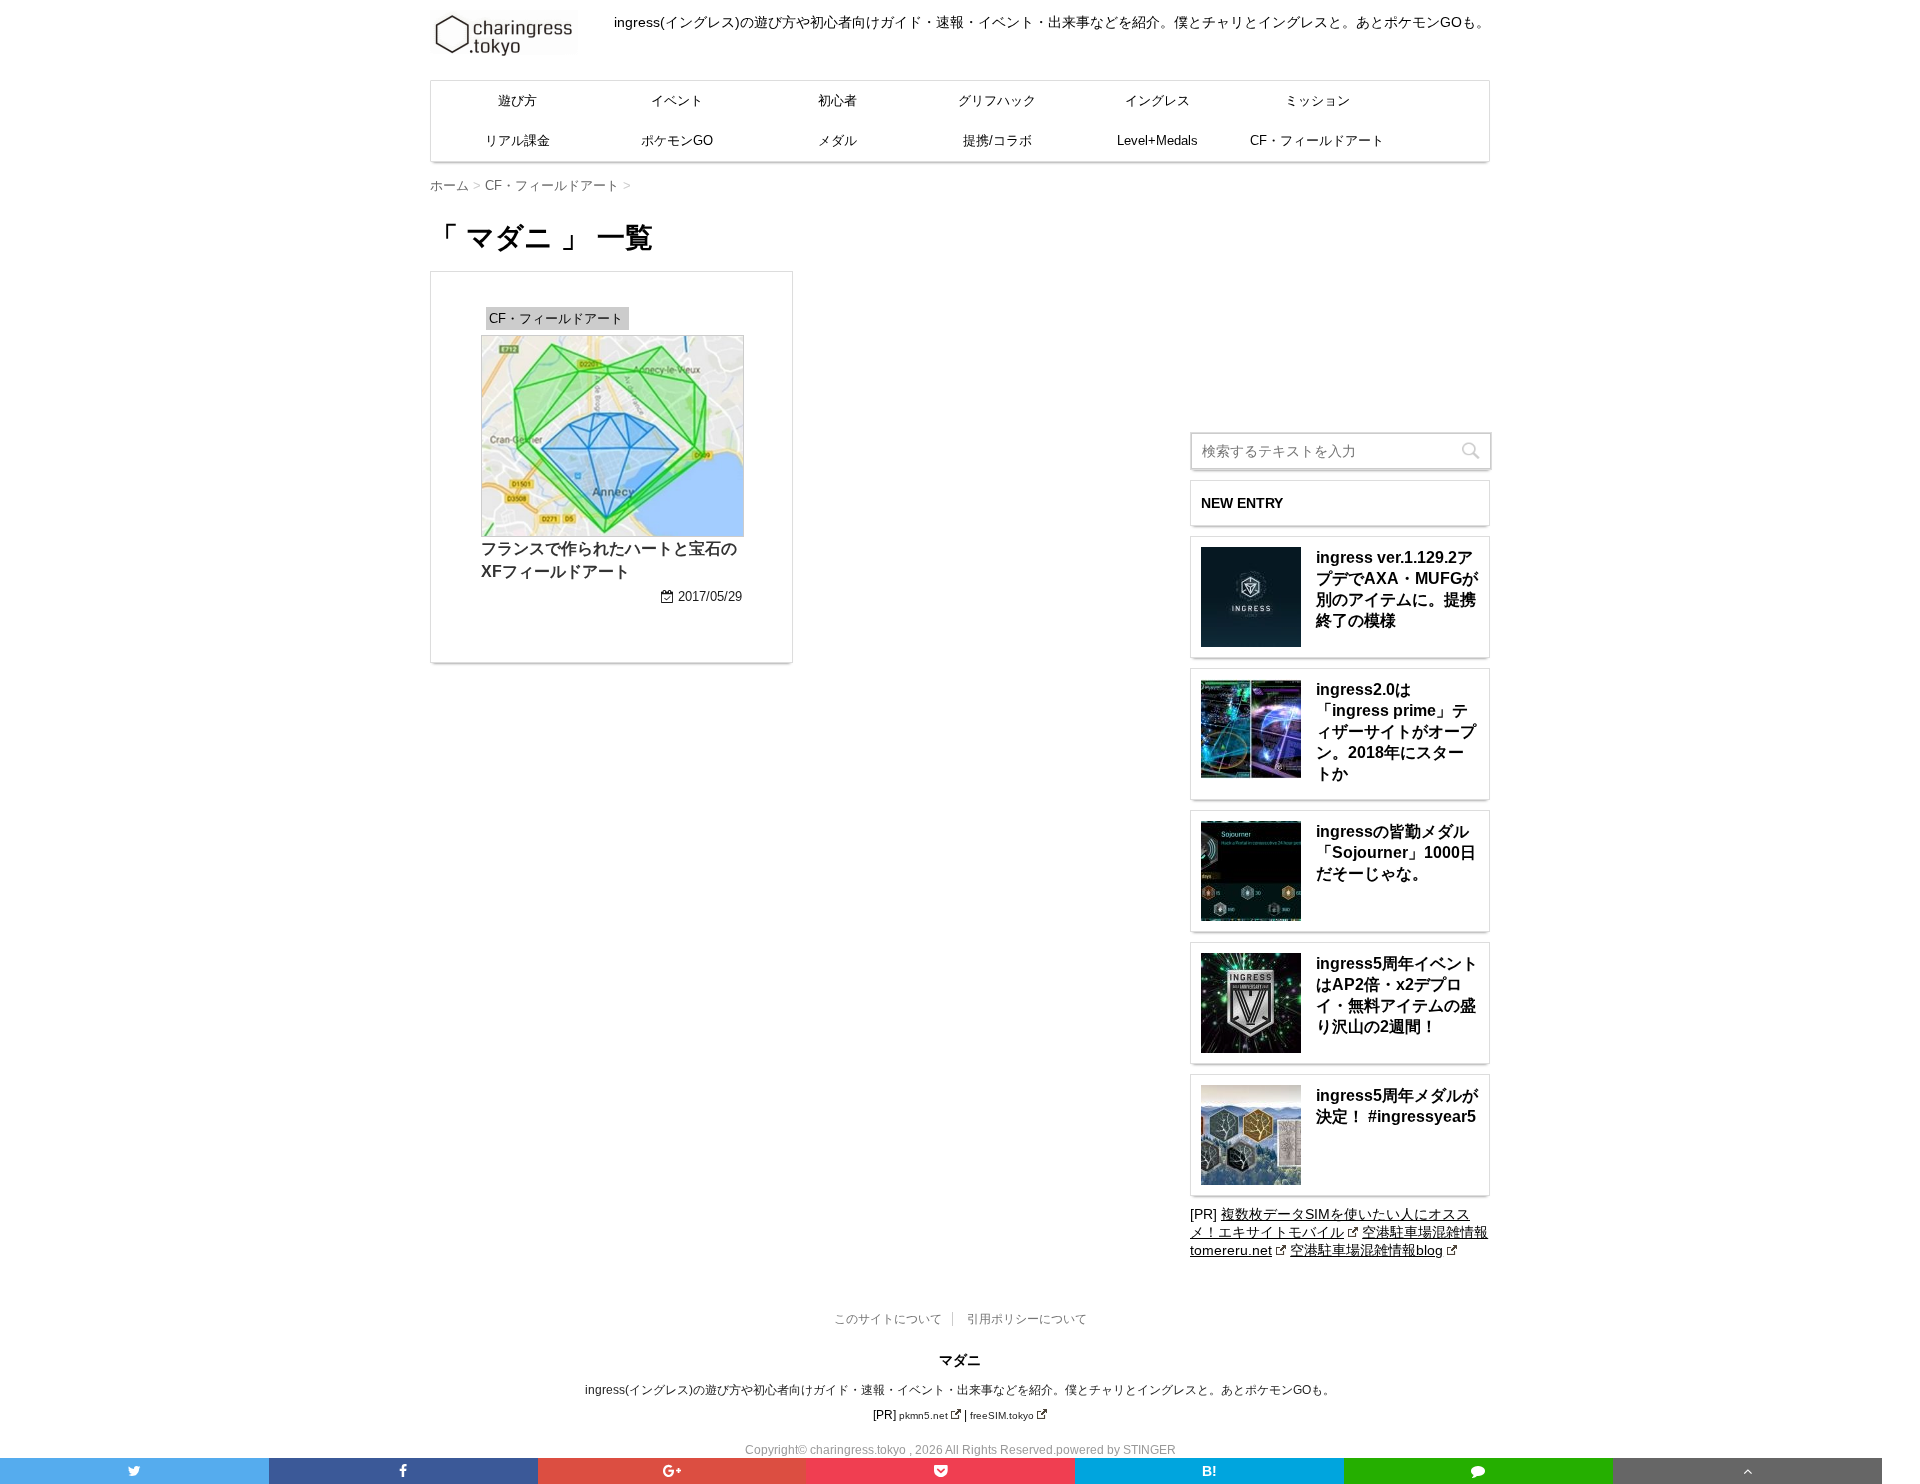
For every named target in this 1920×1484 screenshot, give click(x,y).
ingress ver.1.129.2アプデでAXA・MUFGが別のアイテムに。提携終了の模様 (1397, 589)
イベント (677, 100)
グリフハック (997, 100)
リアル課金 (517, 140)
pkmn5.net (923, 1415)
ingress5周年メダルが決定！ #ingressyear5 (1397, 1106)
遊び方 (517, 100)
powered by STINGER (1116, 1450)
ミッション (1317, 100)
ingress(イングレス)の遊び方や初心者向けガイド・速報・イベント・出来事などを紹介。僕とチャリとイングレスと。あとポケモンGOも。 (960, 1390)
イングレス (1157, 100)
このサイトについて (888, 1319)
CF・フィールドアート (1317, 140)
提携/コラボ (997, 140)
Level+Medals (1157, 140)
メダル (837, 140)
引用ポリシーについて (1027, 1319)
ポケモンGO (677, 140)
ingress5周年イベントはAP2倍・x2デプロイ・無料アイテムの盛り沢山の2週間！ (1397, 995)
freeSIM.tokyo (1002, 1415)
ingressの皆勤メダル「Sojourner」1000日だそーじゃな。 (1396, 852)
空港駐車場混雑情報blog (1366, 1250)
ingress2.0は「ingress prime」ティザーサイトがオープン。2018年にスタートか (1396, 731)
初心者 (837, 100)
